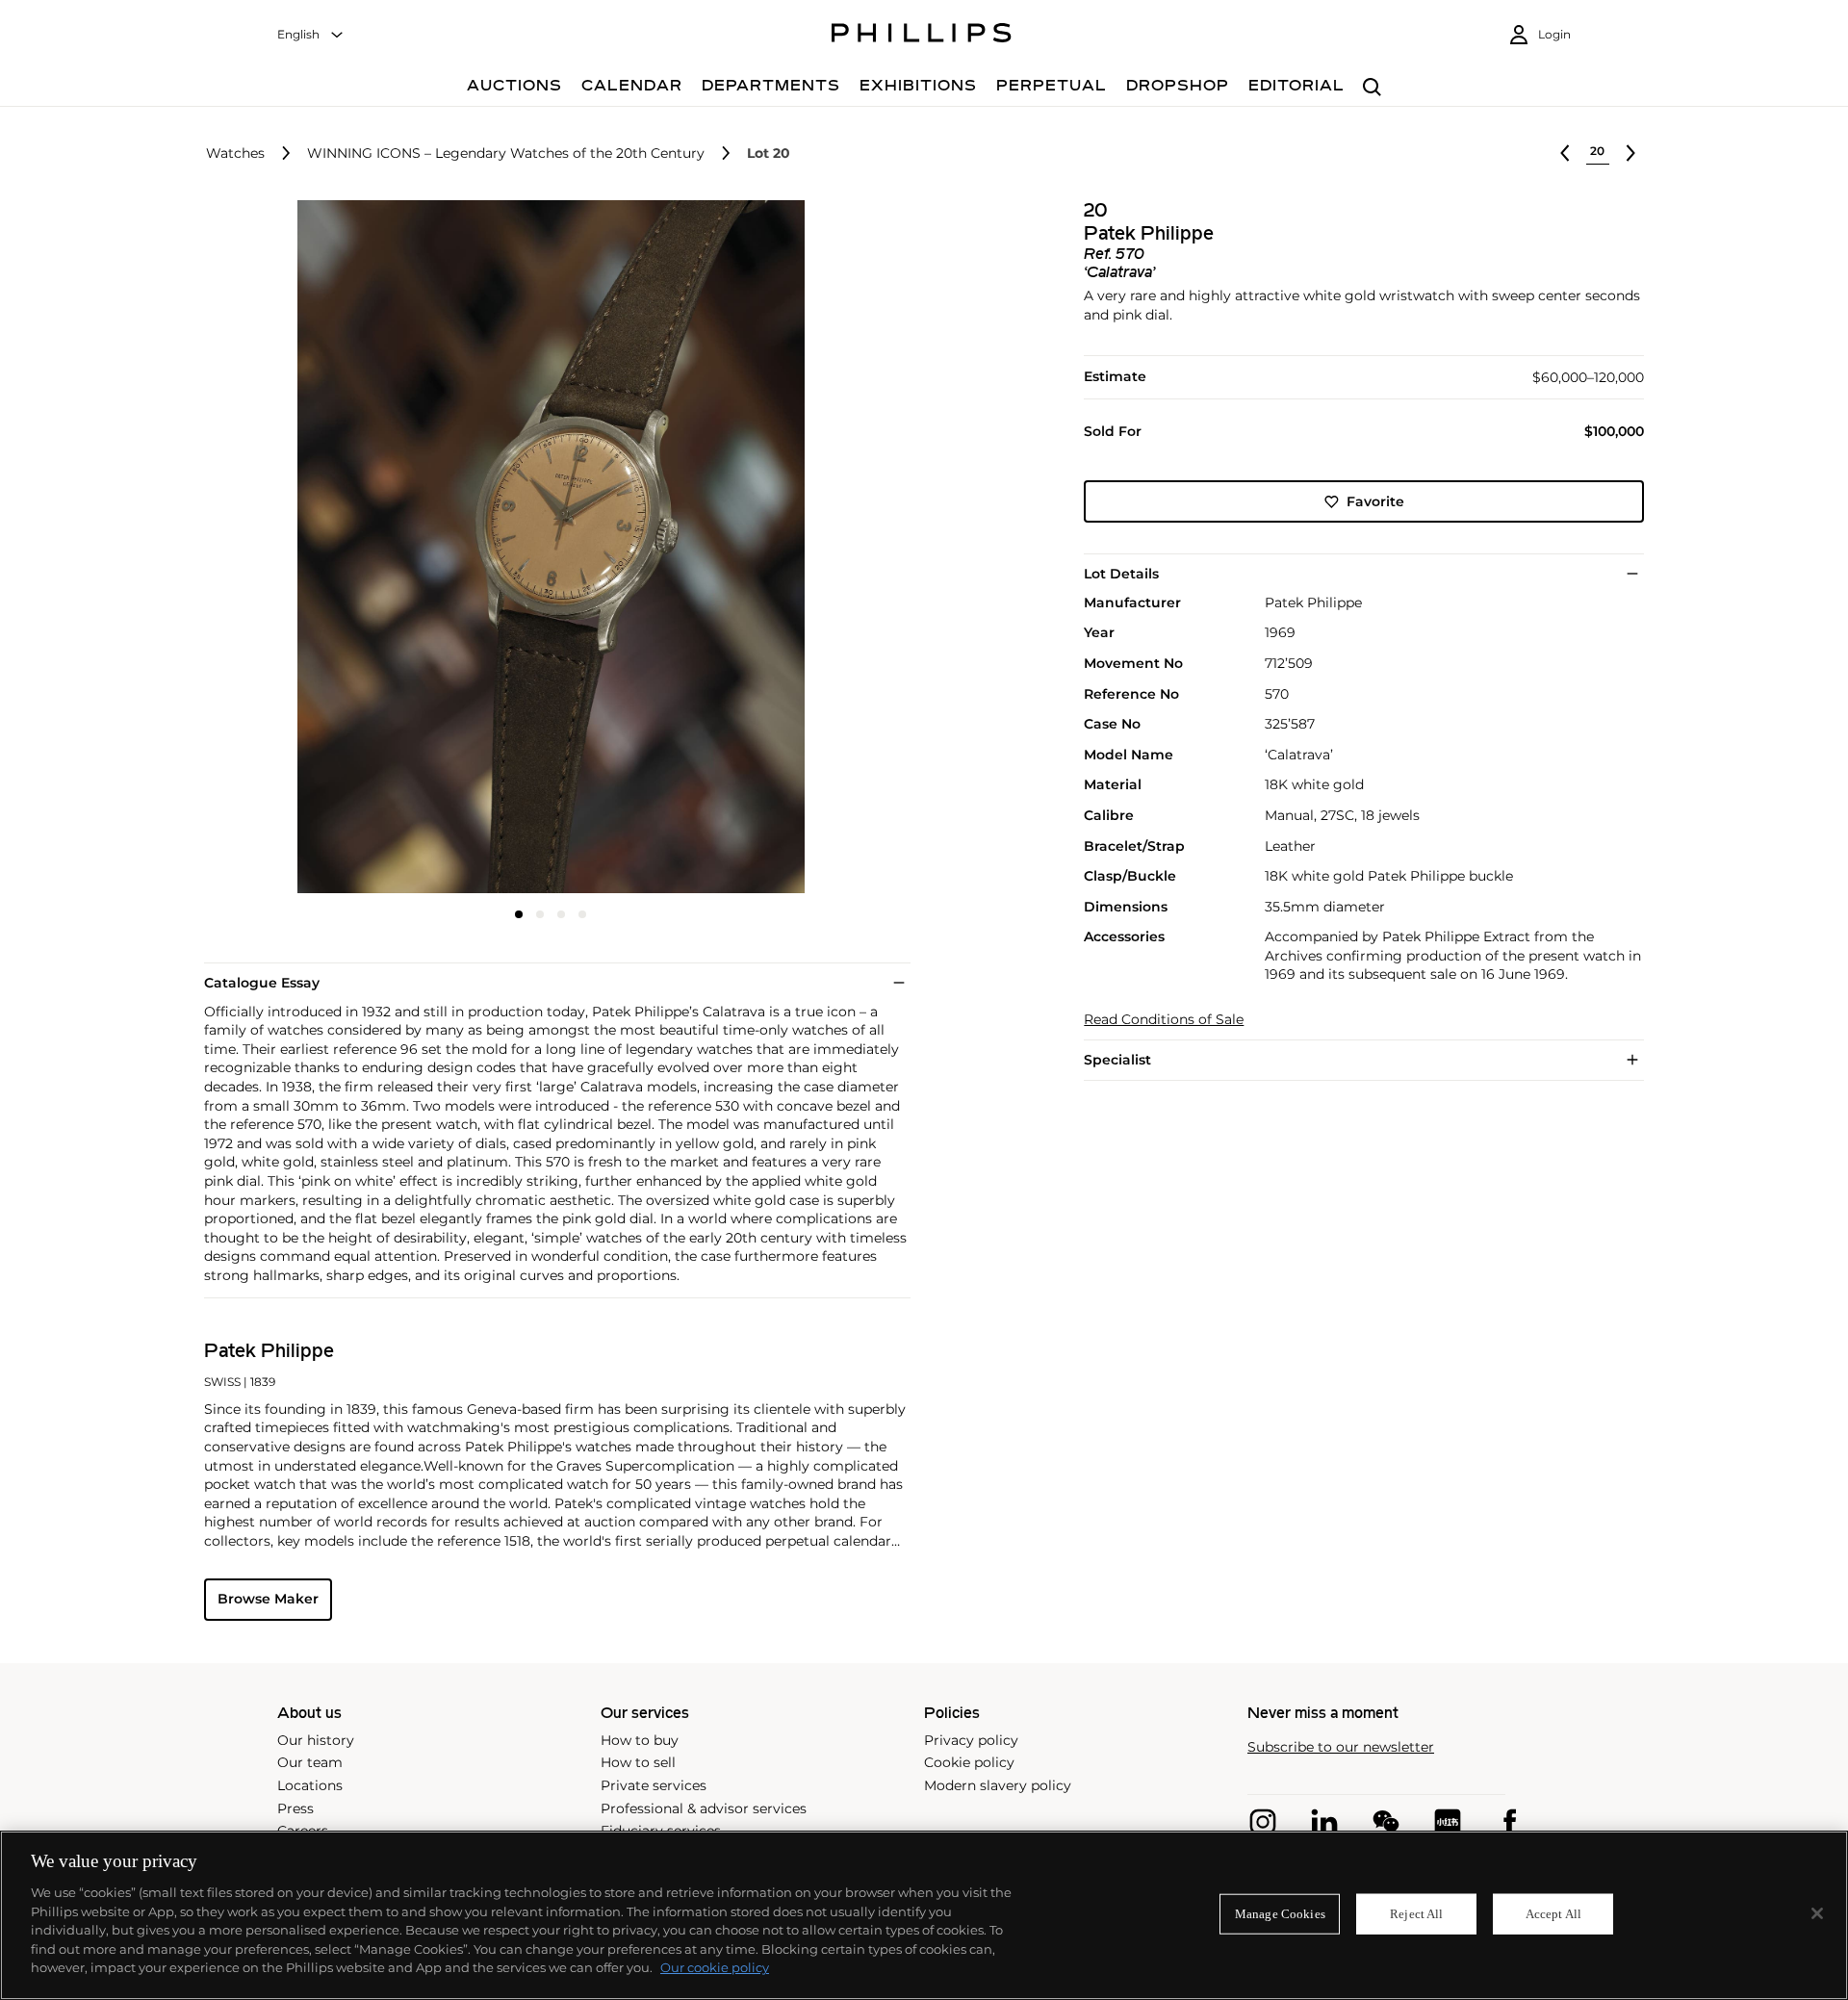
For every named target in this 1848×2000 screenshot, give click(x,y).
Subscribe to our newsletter (1341, 1747)
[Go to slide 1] (519, 914)
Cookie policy (969, 1762)
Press (295, 1808)
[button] (545, 547)
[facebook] (1509, 1822)
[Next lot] (1630, 153)
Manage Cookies (1280, 1914)
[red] (1448, 1822)
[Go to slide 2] (540, 914)
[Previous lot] (1565, 153)
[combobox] (311, 35)
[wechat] (1386, 1822)
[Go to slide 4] (582, 914)
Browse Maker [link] (268, 1599)
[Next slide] (783, 549)
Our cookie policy (715, 1967)
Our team (310, 1762)
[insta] (1263, 1822)
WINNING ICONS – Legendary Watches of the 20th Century (506, 154)
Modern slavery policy (998, 1785)
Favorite (1375, 501)
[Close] (1817, 1913)
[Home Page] (922, 36)
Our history (316, 1740)
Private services (654, 1785)
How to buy (640, 1740)
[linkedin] (1324, 1822)
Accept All (1553, 1914)
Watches (235, 154)
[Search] (1372, 88)
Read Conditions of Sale (1164, 1020)
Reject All (1416, 1914)
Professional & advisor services (704, 1808)
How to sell (638, 1762)
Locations (310, 1785)
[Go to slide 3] (561, 914)
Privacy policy (971, 1740)
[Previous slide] (320, 549)
